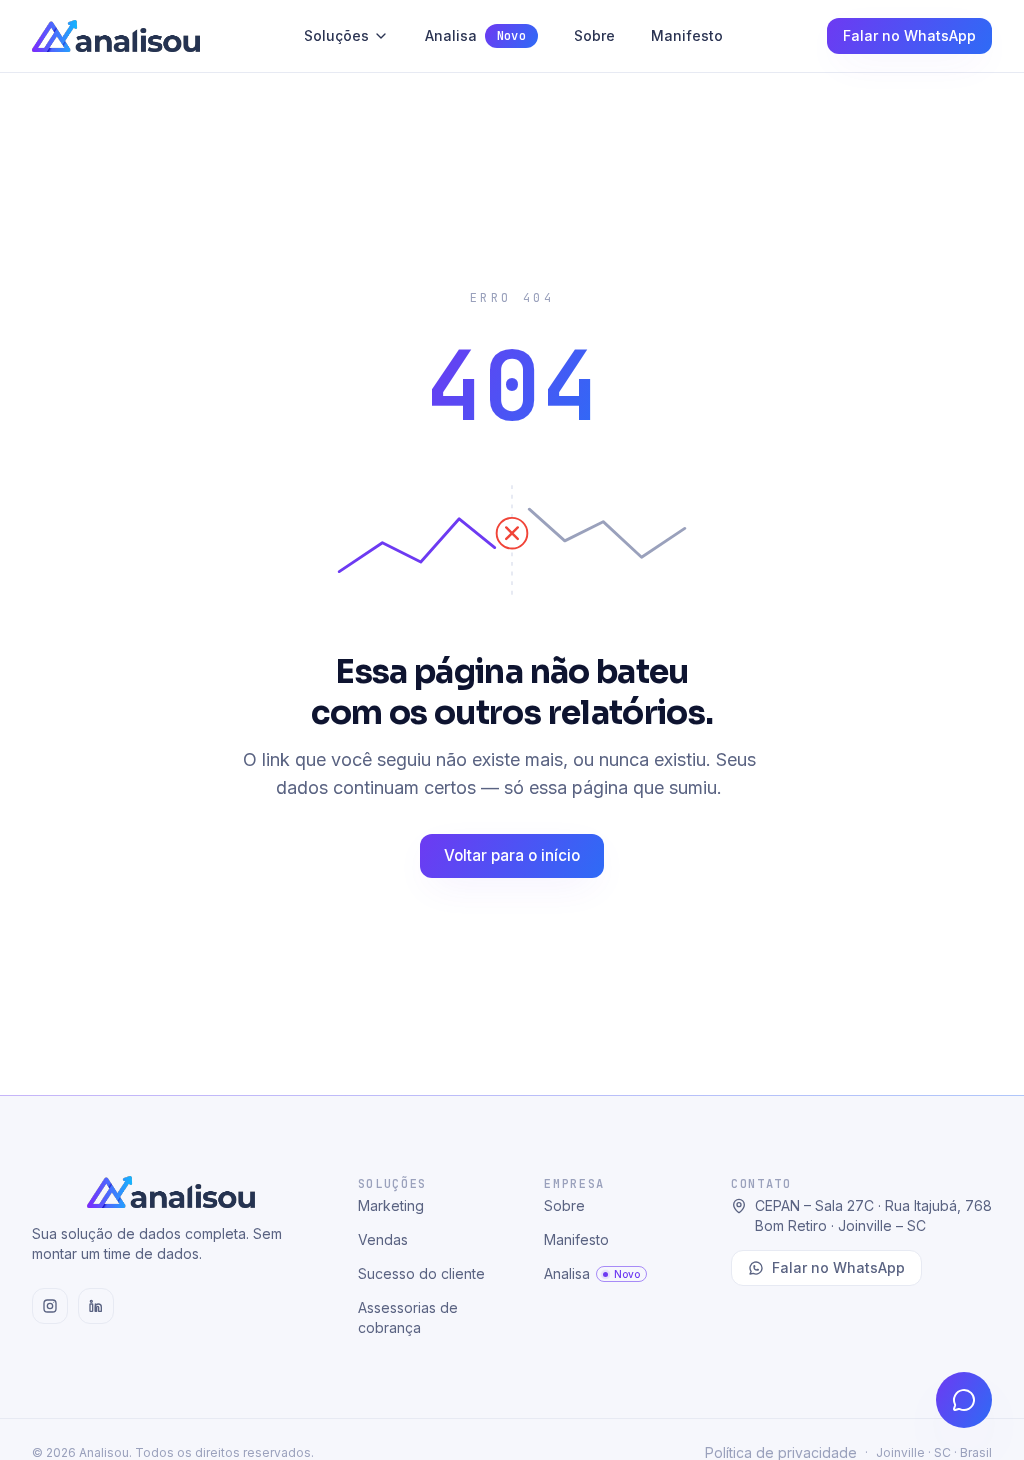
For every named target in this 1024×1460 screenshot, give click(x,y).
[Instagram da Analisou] (50, 1306)
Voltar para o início (512, 855)
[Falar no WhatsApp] (964, 1400)
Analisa (475, 35)
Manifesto (687, 35)
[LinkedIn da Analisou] (96, 1306)
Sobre (594, 35)
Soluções (336, 35)
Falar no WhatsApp (909, 35)
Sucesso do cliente (421, 1273)
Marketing (391, 1205)
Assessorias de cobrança (408, 1317)
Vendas (383, 1239)
